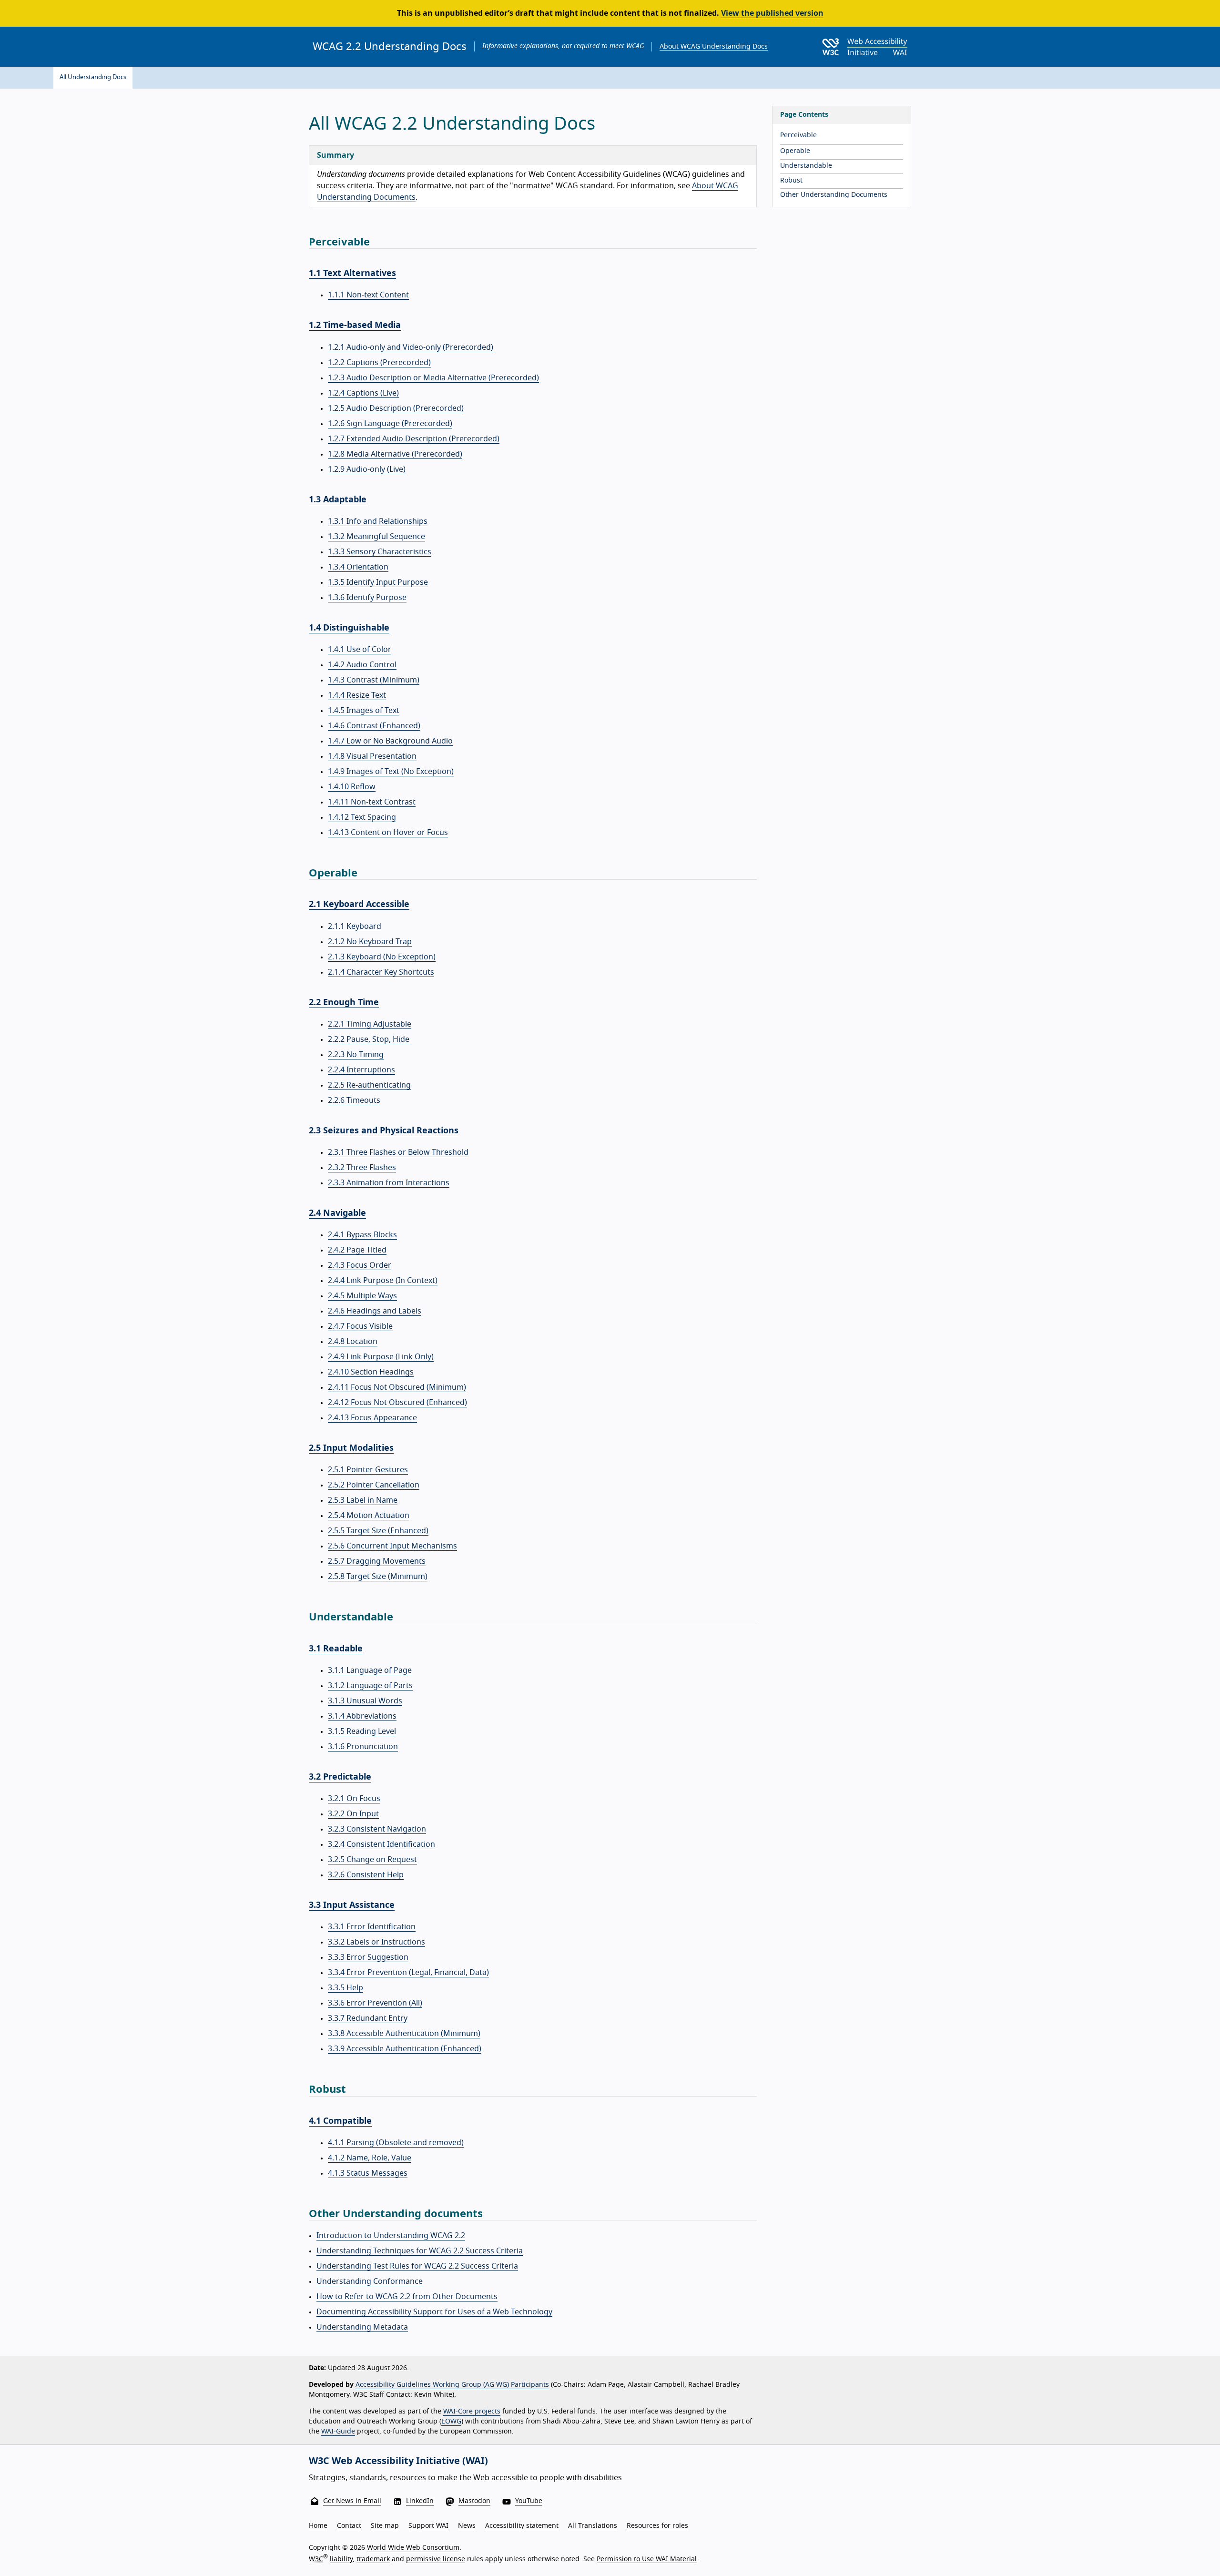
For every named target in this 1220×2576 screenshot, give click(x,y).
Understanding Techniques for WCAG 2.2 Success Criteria (420, 2251)
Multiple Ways (362, 1296)
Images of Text (364, 711)
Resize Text (357, 695)
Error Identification (372, 1927)
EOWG (451, 2422)
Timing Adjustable (370, 1024)
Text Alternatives (352, 274)
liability (341, 2559)
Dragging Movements (377, 1561)
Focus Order (360, 1265)
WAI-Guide (338, 2432)
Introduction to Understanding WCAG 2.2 (391, 2236)
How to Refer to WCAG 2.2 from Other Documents (407, 2297)
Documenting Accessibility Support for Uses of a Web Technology (434, 2312)
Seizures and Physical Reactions (384, 1131)
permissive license (436, 2559)
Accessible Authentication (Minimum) (404, 2034)
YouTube (529, 2501)
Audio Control (362, 665)
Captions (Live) (363, 393)
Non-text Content (368, 295)
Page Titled (357, 1250)
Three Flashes (362, 1168)
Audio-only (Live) (367, 469)
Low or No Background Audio (390, 741)
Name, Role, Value (370, 2158)
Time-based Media (355, 326)
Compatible (340, 2121)
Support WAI (428, 2526)
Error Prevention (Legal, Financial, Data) (408, 1973)
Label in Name (363, 1500)
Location (353, 1342)
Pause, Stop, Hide (369, 1039)
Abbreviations (362, 1716)
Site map (385, 2526)
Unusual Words (365, 1701)
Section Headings (371, 1372)
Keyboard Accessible (359, 905)
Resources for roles (657, 2526)
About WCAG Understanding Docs (714, 47)
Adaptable (338, 500)
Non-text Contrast (372, 802)
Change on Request (372, 1860)
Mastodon (474, 2501)
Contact (349, 2526)
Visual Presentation (372, 756)
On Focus (354, 1799)
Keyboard (355, 927)
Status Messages (368, 2173)
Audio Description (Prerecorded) (396, 408)
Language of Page (370, 1670)
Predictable (340, 1777)
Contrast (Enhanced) (374, 726)
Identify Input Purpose (378, 582)
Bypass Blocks (362, 1235)
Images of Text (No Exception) (391, 772)
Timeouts (354, 1100)
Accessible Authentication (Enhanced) (405, 2049)
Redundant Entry (368, 2018)
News (467, 2526)
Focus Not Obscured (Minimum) (397, 1387)
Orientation (358, 567)
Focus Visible (360, 1326)
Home (318, 2526)
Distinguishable (349, 628)
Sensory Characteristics (380, 552)
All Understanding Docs (93, 77)
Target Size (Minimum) (378, 1577)
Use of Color (360, 650)
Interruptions (361, 1070)
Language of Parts (370, 1686)
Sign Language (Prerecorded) (390, 424)
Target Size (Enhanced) (378, 1531)
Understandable (806, 166)
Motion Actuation (369, 1516)
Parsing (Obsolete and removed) (396, 2143)
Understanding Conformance (370, 2281)
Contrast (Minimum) (374, 680)
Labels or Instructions (376, 1942)
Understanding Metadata (362, 2327)
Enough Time (344, 1003)
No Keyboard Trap (370, 942)
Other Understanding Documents (834, 195)
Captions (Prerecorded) (379, 363)
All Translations (593, 2526)
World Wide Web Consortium (413, 2548)
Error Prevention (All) (375, 2003)
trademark (373, 2559)
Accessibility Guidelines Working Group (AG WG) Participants (452, 2385)
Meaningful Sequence (376, 537)
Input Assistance (352, 1905)
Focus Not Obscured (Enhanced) (397, 1403)
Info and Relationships (378, 521)
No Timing (356, 1055)
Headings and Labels (375, 1311)
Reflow (352, 787)
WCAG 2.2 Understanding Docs (390, 47)
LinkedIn (420, 2501)
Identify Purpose (367, 598)
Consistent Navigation (377, 1829)
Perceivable (798, 135)
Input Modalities (351, 1448)
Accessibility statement (522, 2526)
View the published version (772, 13)
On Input (353, 1814)
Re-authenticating (369, 1085)
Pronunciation (363, 1747)
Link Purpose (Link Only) (381, 1357)
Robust (791, 181)
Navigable (337, 1213)
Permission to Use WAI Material (647, 2559)
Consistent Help (366, 1875)
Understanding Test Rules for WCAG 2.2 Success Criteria (417, 2266)
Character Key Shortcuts (381, 972)
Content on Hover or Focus (388, 833)
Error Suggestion (368, 1957)
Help (346, 1988)
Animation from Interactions (389, 1183)
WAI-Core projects (472, 2412)
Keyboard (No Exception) (382, 957)
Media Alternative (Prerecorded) (395, 454)
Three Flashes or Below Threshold (398, 1152)
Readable (336, 1649)
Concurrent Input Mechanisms (392, 1546)
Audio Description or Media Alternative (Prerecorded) (433, 378)
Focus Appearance (372, 1418)
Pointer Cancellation (374, 1485)
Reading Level (362, 1731)
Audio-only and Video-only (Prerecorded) (411, 347)
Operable (795, 151)
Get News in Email (352, 2501)
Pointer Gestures (368, 1470)
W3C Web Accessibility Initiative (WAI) (398, 2461)
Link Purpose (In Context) (383, 1281)
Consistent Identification (381, 1844)
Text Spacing (362, 817)
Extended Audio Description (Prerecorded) (414, 439)
